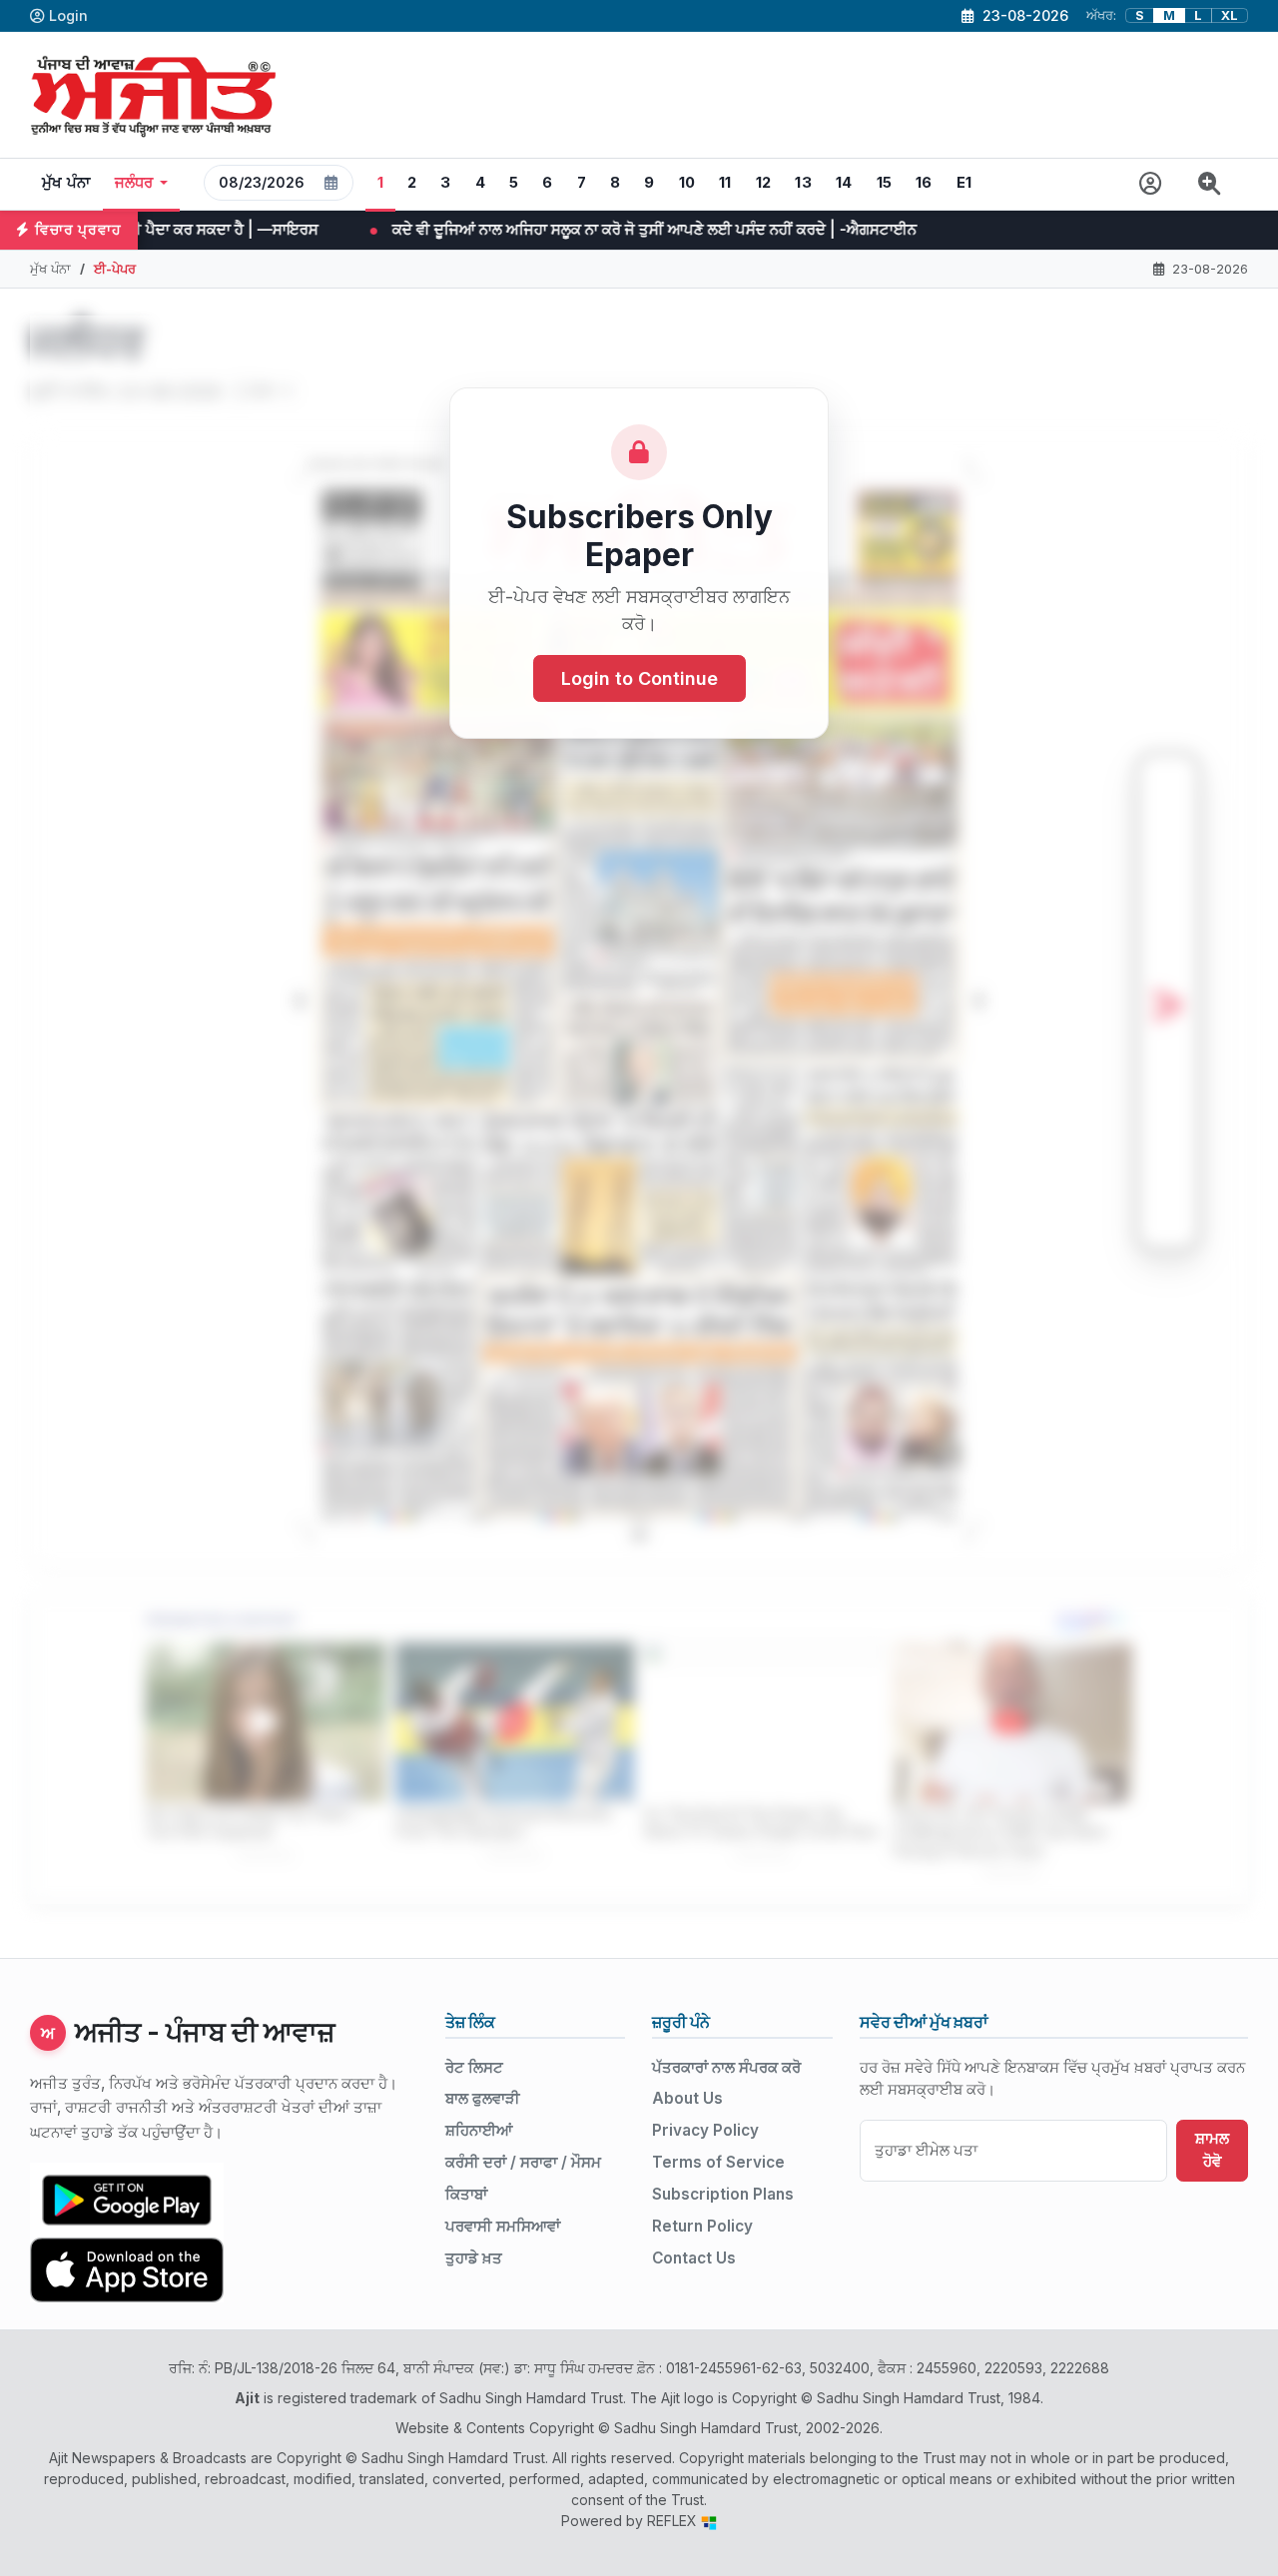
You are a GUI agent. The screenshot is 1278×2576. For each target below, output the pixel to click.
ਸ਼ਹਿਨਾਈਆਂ (479, 2130)
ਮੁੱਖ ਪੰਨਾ (66, 183)
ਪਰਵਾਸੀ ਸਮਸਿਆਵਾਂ (503, 2226)
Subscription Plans (723, 2194)
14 (844, 183)
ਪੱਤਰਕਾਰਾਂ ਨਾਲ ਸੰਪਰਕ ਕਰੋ (726, 2067)
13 (803, 183)
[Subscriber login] (1151, 184)
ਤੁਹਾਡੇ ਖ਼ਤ (474, 2258)
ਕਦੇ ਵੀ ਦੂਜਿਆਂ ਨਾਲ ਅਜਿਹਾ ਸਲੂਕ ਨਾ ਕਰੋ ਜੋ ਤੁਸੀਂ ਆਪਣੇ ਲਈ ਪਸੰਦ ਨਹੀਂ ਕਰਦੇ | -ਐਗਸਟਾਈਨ (462, 229)
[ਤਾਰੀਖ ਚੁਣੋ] (331, 183)
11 (725, 183)
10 (687, 183)
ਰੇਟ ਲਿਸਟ (474, 2067)
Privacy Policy (705, 2130)
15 (885, 183)
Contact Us (694, 2258)
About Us (687, 2098)
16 (924, 183)
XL (1230, 15)
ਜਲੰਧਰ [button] (134, 183)
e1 (964, 183)
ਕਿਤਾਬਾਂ (466, 2194)
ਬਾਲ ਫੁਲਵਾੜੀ (483, 2098)
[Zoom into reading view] (1210, 184)
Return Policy (702, 2226)
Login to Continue (639, 678)
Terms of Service (718, 2162)
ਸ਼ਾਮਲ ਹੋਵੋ (1212, 2150)
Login (68, 15)
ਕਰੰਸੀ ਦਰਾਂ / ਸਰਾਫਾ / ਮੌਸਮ (523, 2162)
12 (764, 183)
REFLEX (674, 2521)
